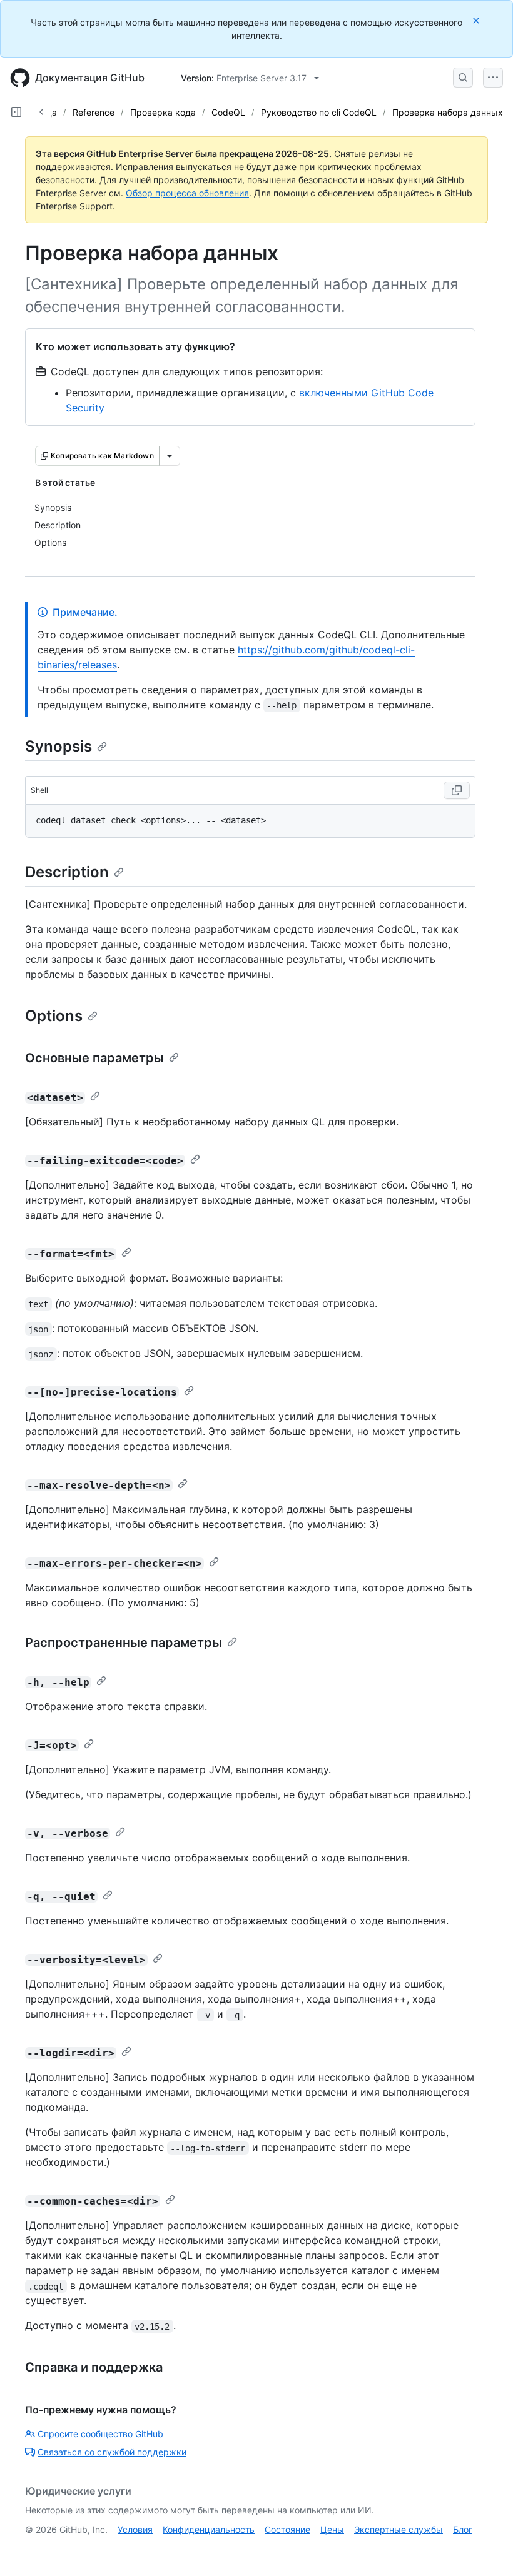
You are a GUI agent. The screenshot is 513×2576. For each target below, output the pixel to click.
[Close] (477, 20)
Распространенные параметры (124, 1643)
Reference (94, 112)
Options (54, 1016)
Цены (332, 2529)
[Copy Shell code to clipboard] (457, 790)
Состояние (287, 2529)
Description (67, 872)
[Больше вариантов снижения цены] (170, 456)
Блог (463, 2529)
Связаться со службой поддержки (112, 2452)
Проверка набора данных (448, 112)
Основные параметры (94, 1058)
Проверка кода (163, 112)
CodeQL (228, 112)
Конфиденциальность (209, 2529)
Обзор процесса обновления (187, 193)
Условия (135, 2529)
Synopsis (58, 746)
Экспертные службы (399, 2529)
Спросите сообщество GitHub (100, 2434)
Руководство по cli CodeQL (319, 112)
